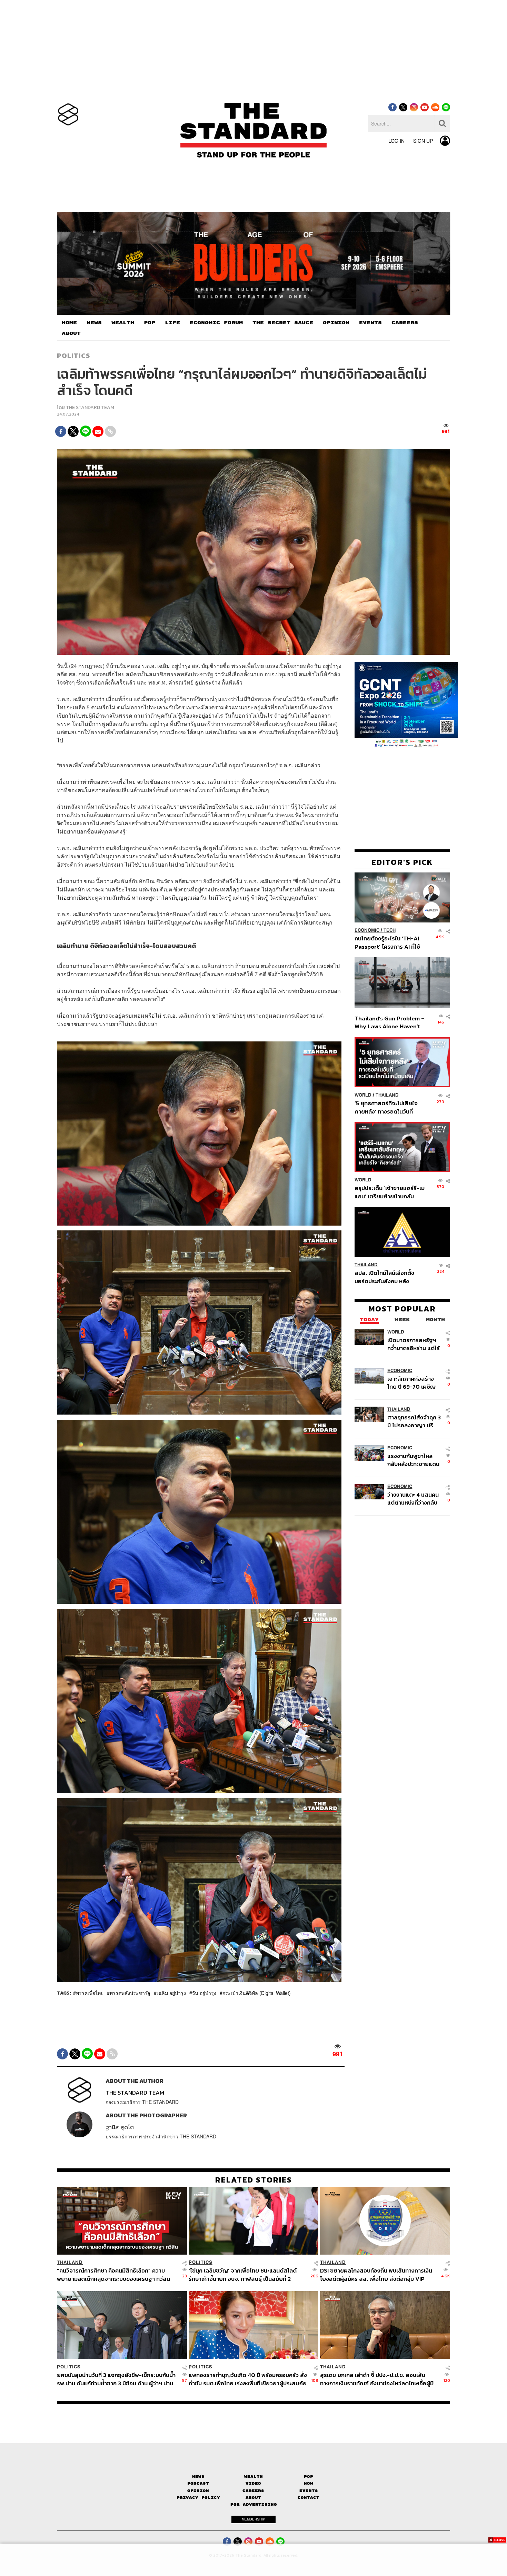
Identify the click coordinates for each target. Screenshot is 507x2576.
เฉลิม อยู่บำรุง (171, 1993)
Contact (309, 2498)
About (253, 2498)
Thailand (387, 1095)
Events (309, 2491)
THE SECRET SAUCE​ (283, 323)
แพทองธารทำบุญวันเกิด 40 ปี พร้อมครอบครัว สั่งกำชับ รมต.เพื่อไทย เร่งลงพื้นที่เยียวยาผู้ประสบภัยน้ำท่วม (248, 2379)
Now (309, 2483)
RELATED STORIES (254, 2180)
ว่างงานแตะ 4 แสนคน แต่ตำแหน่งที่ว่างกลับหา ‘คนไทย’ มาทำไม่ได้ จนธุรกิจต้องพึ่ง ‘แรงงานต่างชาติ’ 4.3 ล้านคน (413, 1499)
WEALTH (123, 323)
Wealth (254, 2477)
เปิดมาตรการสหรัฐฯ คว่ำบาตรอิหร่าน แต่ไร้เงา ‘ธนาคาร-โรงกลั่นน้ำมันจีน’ (414, 1344)
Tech (390, 930)
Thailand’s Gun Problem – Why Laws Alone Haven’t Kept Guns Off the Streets (390, 1022)
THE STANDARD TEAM (90, 407)
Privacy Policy (198, 2498)
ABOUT (71, 333)
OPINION (336, 323)
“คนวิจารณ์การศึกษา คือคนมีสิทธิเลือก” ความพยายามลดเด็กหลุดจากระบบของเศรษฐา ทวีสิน (113, 2274)
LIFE (172, 323)
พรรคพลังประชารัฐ (130, 1993)
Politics (73, 356)
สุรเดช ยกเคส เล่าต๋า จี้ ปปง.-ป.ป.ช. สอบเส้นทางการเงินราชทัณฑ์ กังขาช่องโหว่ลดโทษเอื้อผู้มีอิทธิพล (377, 2379)
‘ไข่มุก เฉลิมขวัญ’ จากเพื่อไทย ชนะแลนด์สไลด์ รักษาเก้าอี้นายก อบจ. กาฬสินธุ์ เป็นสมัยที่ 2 (243, 2274)
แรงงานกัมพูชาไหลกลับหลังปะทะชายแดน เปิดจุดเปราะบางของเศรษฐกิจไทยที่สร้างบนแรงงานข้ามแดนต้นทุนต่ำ (413, 1460)
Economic (367, 930)
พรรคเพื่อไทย (90, 1993)
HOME (69, 323)
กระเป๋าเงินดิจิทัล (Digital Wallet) (257, 1993)
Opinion (198, 2491)
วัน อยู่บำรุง (204, 1993)
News (198, 2477)
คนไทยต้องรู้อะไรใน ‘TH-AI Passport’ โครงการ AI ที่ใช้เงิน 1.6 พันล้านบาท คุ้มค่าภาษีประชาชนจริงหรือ (389, 942)
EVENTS (370, 323)
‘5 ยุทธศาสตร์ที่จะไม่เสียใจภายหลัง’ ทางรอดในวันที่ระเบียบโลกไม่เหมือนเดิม (386, 1107)
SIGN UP (423, 141)
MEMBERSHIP (254, 2519)
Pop (309, 2477)
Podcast (198, 2483)
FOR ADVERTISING (254, 2504)
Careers (253, 2491)
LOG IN (396, 141)
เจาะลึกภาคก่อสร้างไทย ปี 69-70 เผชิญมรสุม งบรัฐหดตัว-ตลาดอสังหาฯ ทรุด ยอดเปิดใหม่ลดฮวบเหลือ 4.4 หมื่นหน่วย (411, 1383)
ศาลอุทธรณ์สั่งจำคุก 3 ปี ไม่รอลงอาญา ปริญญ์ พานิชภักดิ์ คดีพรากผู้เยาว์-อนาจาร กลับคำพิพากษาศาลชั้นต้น (414, 1421)
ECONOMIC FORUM (216, 323)
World (363, 1095)
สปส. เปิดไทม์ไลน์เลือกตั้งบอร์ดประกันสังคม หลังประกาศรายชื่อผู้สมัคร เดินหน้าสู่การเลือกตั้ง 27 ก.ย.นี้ (387, 1277)
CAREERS (405, 323)
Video (253, 2483)
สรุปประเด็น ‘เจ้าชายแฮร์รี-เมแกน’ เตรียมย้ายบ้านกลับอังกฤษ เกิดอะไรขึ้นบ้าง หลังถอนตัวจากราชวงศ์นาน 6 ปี (390, 1192)
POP (150, 323)
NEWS (94, 323)
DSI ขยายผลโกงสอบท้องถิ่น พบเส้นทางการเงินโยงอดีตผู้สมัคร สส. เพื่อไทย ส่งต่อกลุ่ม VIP (376, 2274)
